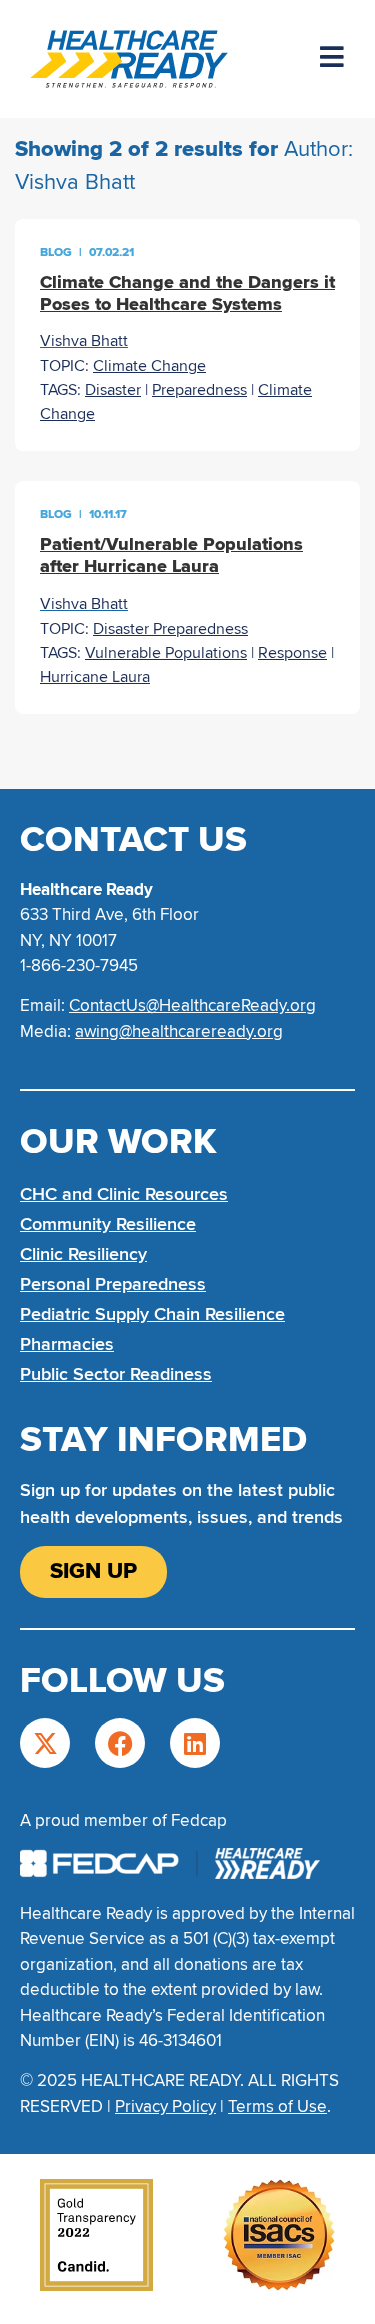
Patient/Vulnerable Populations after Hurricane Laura (171, 555)
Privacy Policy (165, 2106)
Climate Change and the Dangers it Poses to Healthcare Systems (187, 293)
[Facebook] (120, 1743)
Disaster (113, 390)
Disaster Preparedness (170, 629)
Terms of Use (277, 2106)
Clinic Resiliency (83, 1254)
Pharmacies (67, 1344)
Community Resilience (108, 1224)
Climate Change (149, 366)
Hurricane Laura (95, 677)
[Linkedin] (195, 1743)
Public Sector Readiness (116, 1374)
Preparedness (199, 390)
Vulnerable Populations (166, 653)
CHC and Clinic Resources (124, 1194)
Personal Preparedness (113, 1284)
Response (292, 653)
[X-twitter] (45, 1743)
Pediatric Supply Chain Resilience (152, 1314)
